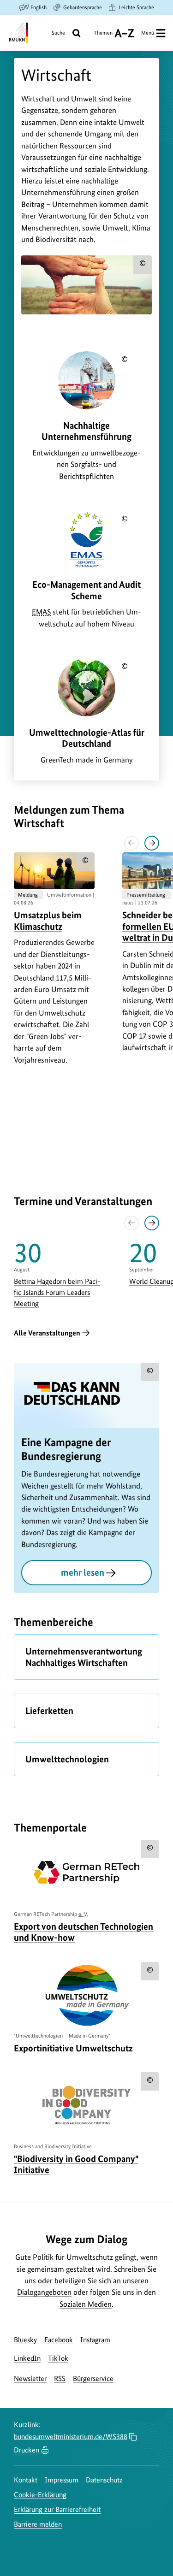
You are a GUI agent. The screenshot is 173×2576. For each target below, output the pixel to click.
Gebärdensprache (83, 7)
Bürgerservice (93, 2378)
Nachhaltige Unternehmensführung (86, 431)
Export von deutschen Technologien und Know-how (84, 1932)
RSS (60, 2378)
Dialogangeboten (44, 2292)
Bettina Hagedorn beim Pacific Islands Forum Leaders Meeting (57, 1292)
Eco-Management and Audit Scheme (86, 590)
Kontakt (26, 2480)
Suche (58, 33)
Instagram (95, 2340)
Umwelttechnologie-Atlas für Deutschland (87, 738)
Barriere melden (38, 2524)
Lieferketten (49, 1711)
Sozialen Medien (86, 2304)
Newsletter (30, 2378)
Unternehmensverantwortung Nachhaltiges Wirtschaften (84, 1657)
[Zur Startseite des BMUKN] (18, 33)
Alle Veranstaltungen (47, 1333)
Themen (103, 36)
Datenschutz (104, 2480)
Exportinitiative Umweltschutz (73, 2048)
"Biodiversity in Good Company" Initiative (76, 2164)
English (39, 7)
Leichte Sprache (136, 7)
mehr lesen (83, 1572)
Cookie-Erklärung (40, 2495)
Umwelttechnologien (67, 1759)
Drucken (27, 2450)
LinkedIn (27, 2358)
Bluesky (25, 2340)
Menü (148, 33)
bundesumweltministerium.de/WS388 (71, 2437)
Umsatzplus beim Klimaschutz (48, 921)
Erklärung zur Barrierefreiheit (57, 2509)
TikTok (58, 2358)
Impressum (62, 2480)
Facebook (59, 2340)
